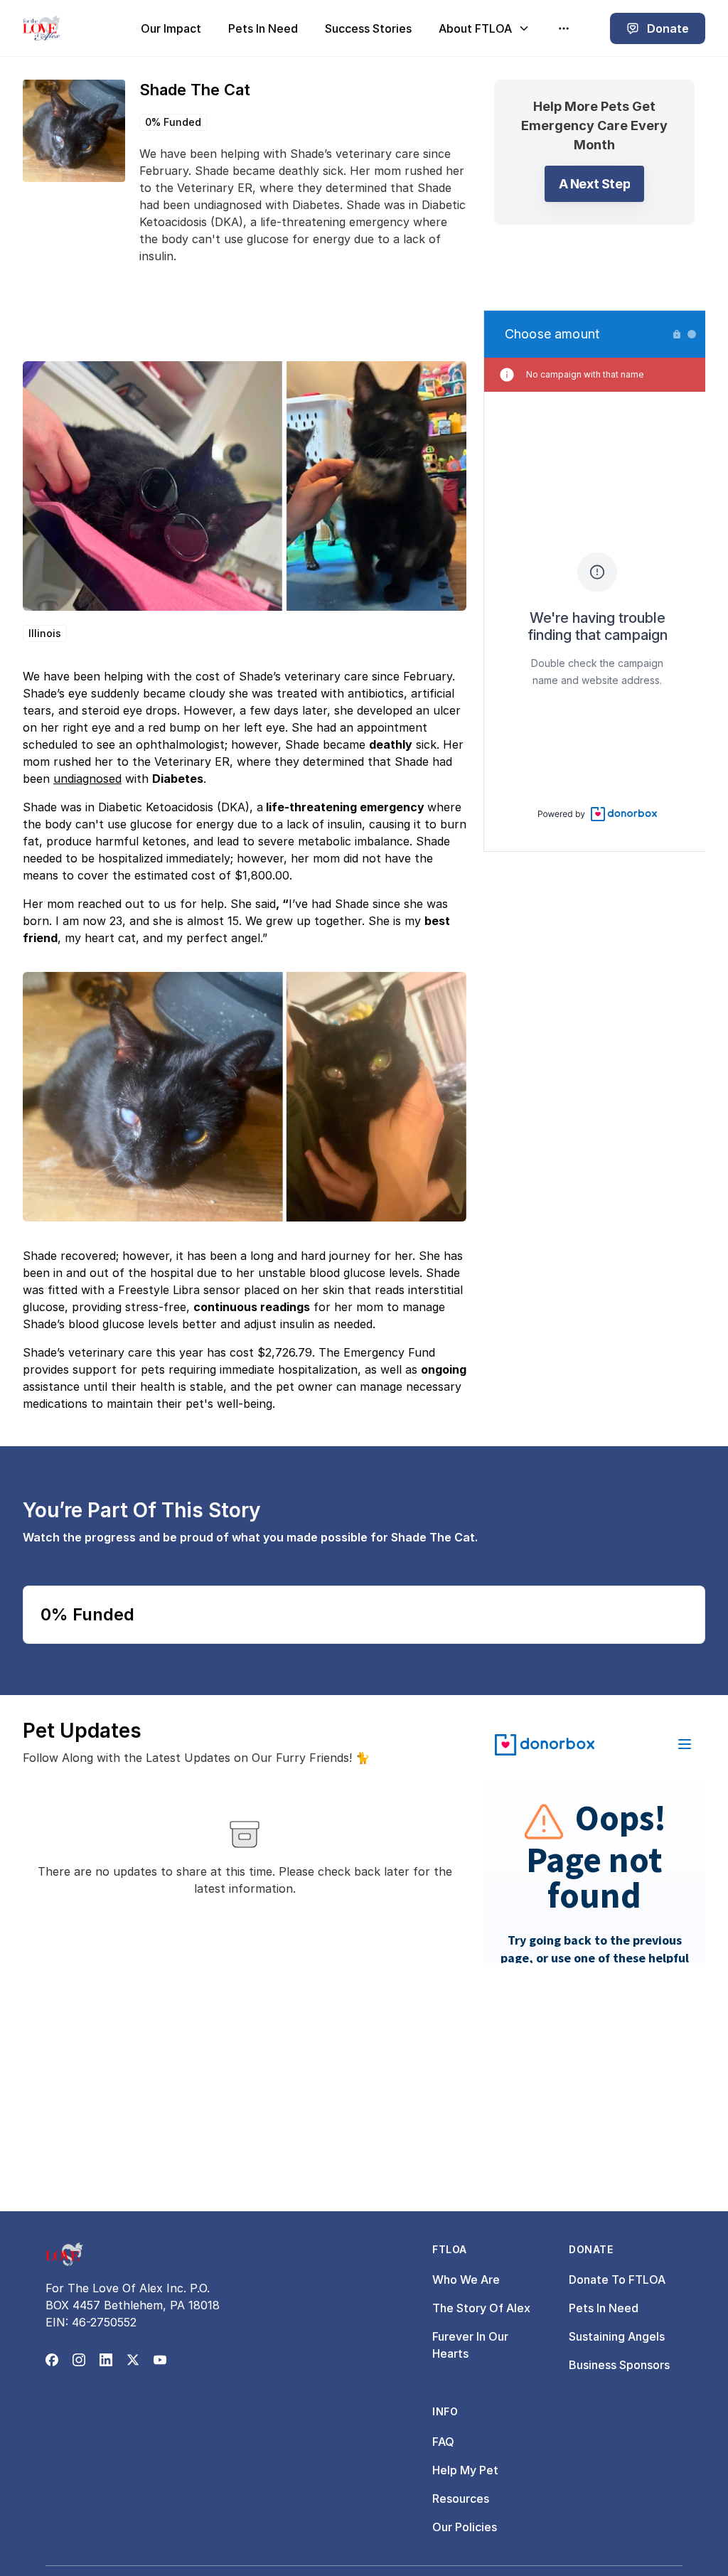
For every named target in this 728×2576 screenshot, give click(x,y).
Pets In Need (604, 2308)
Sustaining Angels (617, 2336)
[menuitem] (171, 28)
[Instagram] (79, 2360)
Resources (461, 2498)
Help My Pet (465, 2470)
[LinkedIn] (106, 2360)
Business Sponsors (619, 2365)
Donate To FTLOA (617, 2280)
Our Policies (465, 2527)
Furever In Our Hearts (470, 2345)
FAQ (443, 2442)
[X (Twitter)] (133, 2360)
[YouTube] (160, 2360)
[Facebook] (52, 2360)
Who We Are (466, 2280)
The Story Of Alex (481, 2308)
